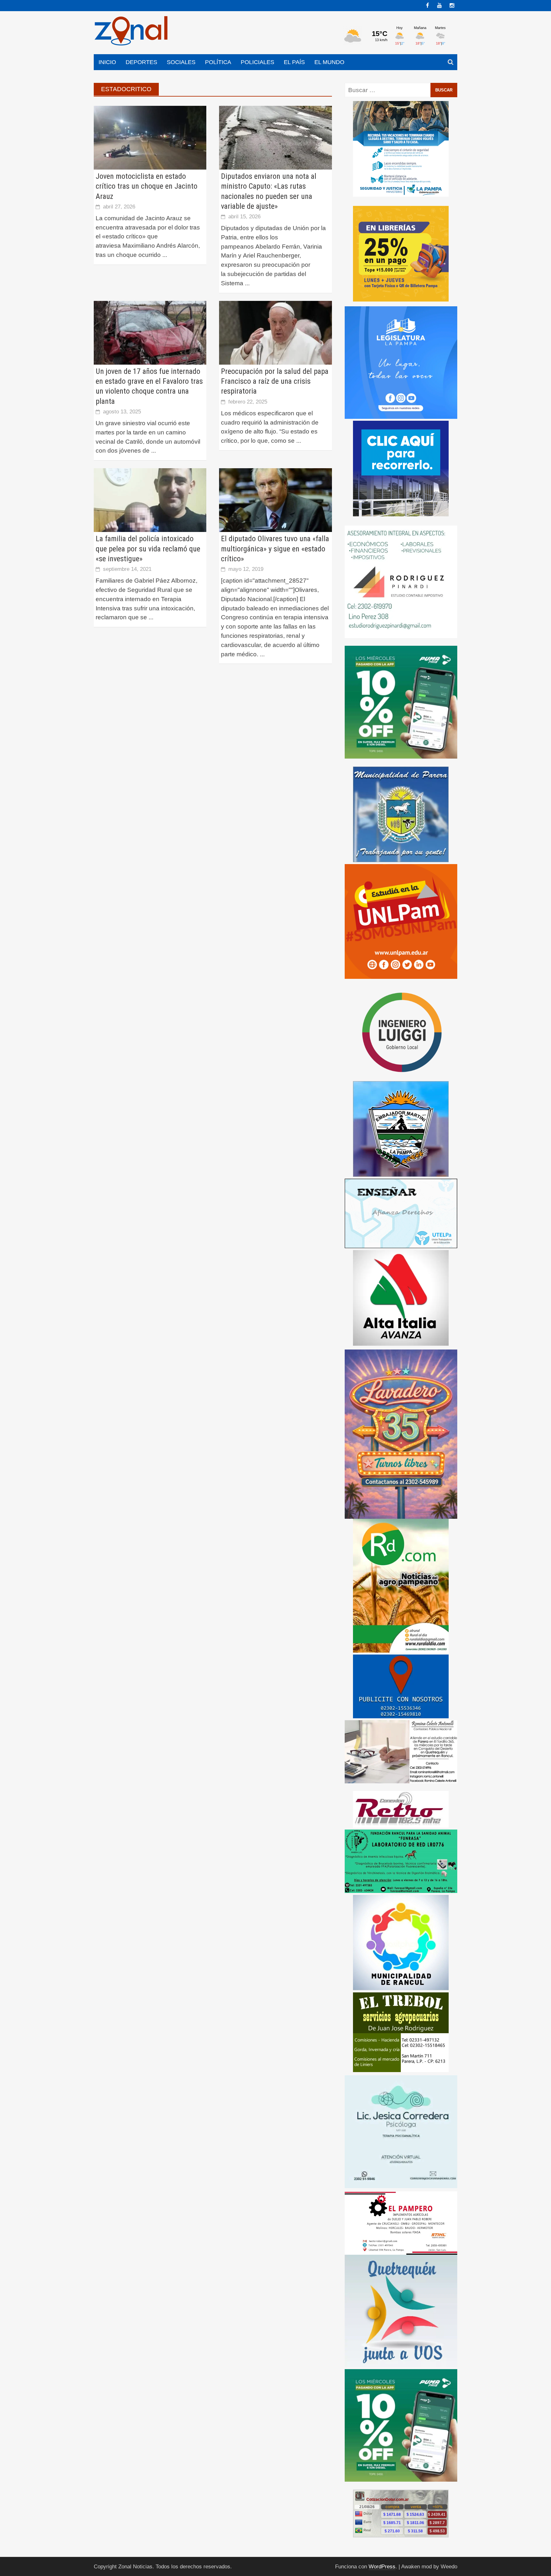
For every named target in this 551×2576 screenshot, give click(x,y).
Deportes (141, 62)
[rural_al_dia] (401, 1585)
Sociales (181, 62)
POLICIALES (257, 62)
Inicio (107, 62)
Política (218, 62)
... (165, 255)
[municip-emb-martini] (401, 1128)
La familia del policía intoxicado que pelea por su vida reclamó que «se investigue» (148, 549)
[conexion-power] (401, 1809)
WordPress (382, 2567)
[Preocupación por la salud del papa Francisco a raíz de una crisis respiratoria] (275, 332)
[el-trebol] (401, 2032)
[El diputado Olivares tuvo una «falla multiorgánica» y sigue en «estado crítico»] (275, 500)
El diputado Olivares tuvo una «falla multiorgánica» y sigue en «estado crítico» (275, 549)
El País (294, 62)
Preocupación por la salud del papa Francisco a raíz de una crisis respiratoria (275, 381)
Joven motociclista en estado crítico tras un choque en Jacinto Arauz (147, 186)
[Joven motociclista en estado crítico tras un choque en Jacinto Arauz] (150, 137)
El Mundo (329, 62)
